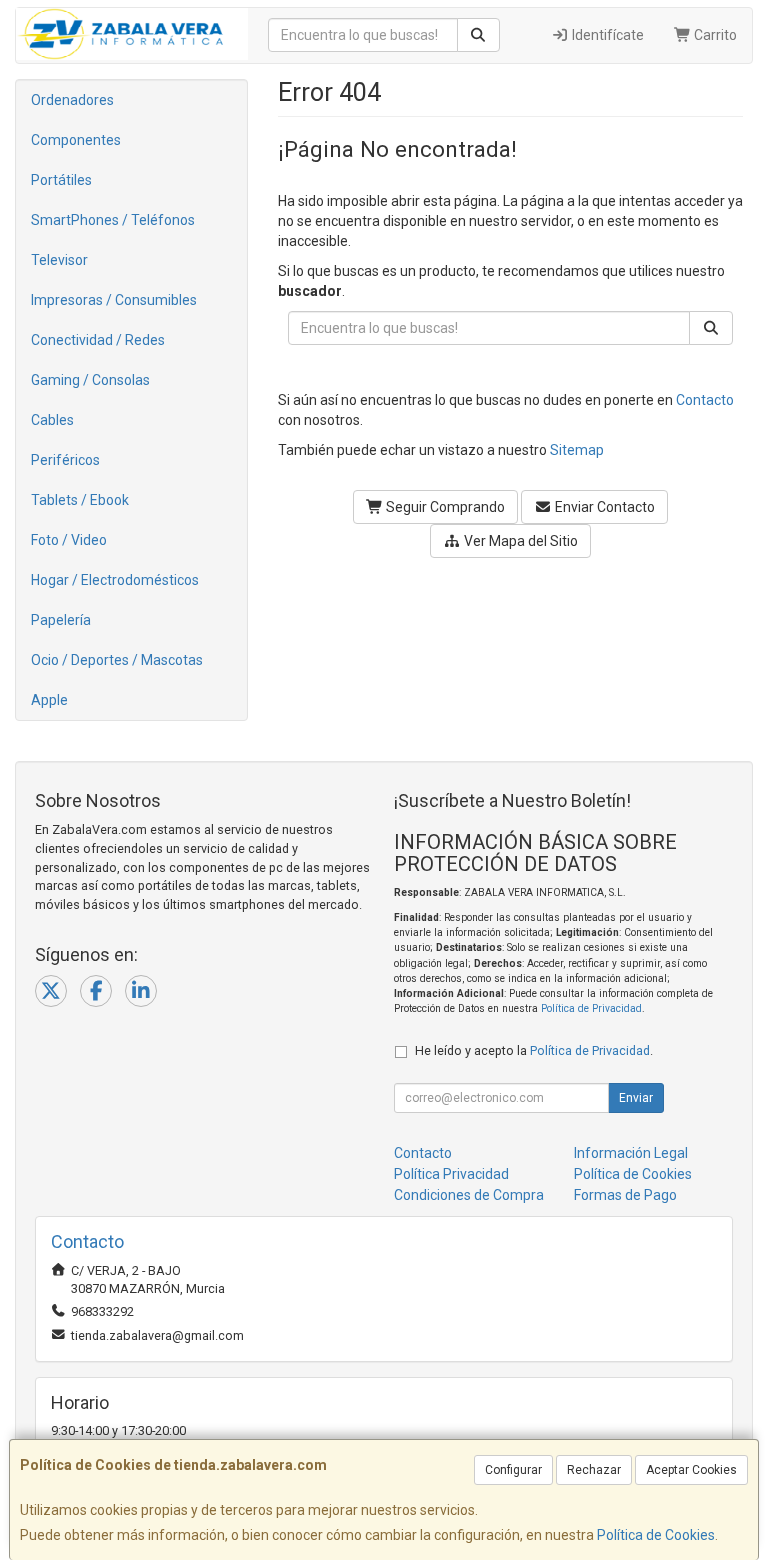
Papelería (61, 620)
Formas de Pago (625, 1195)
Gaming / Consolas (90, 380)
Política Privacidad (451, 1174)
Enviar (636, 1098)
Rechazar (594, 1470)
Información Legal (631, 1153)
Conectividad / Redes (98, 340)
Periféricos (65, 460)
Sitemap (577, 450)
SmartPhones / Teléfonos (113, 220)
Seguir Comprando (444, 507)
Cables (52, 420)
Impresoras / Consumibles (114, 300)
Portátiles (61, 180)
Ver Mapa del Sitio (519, 541)
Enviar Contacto (603, 507)
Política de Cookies (656, 1535)
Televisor (59, 260)
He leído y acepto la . (534, 1050)
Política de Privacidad (591, 1008)
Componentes (76, 140)
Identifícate (606, 35)
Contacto (705, 400)
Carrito (714, 35)
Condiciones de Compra (469, 1195)
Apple (49, 700)
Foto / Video (69, 540)
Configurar (513, 1470)
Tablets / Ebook (80, 500)
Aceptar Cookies (691, 1470)
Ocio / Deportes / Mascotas (117, 660)
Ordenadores (72, 100)
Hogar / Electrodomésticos (115, 580)
